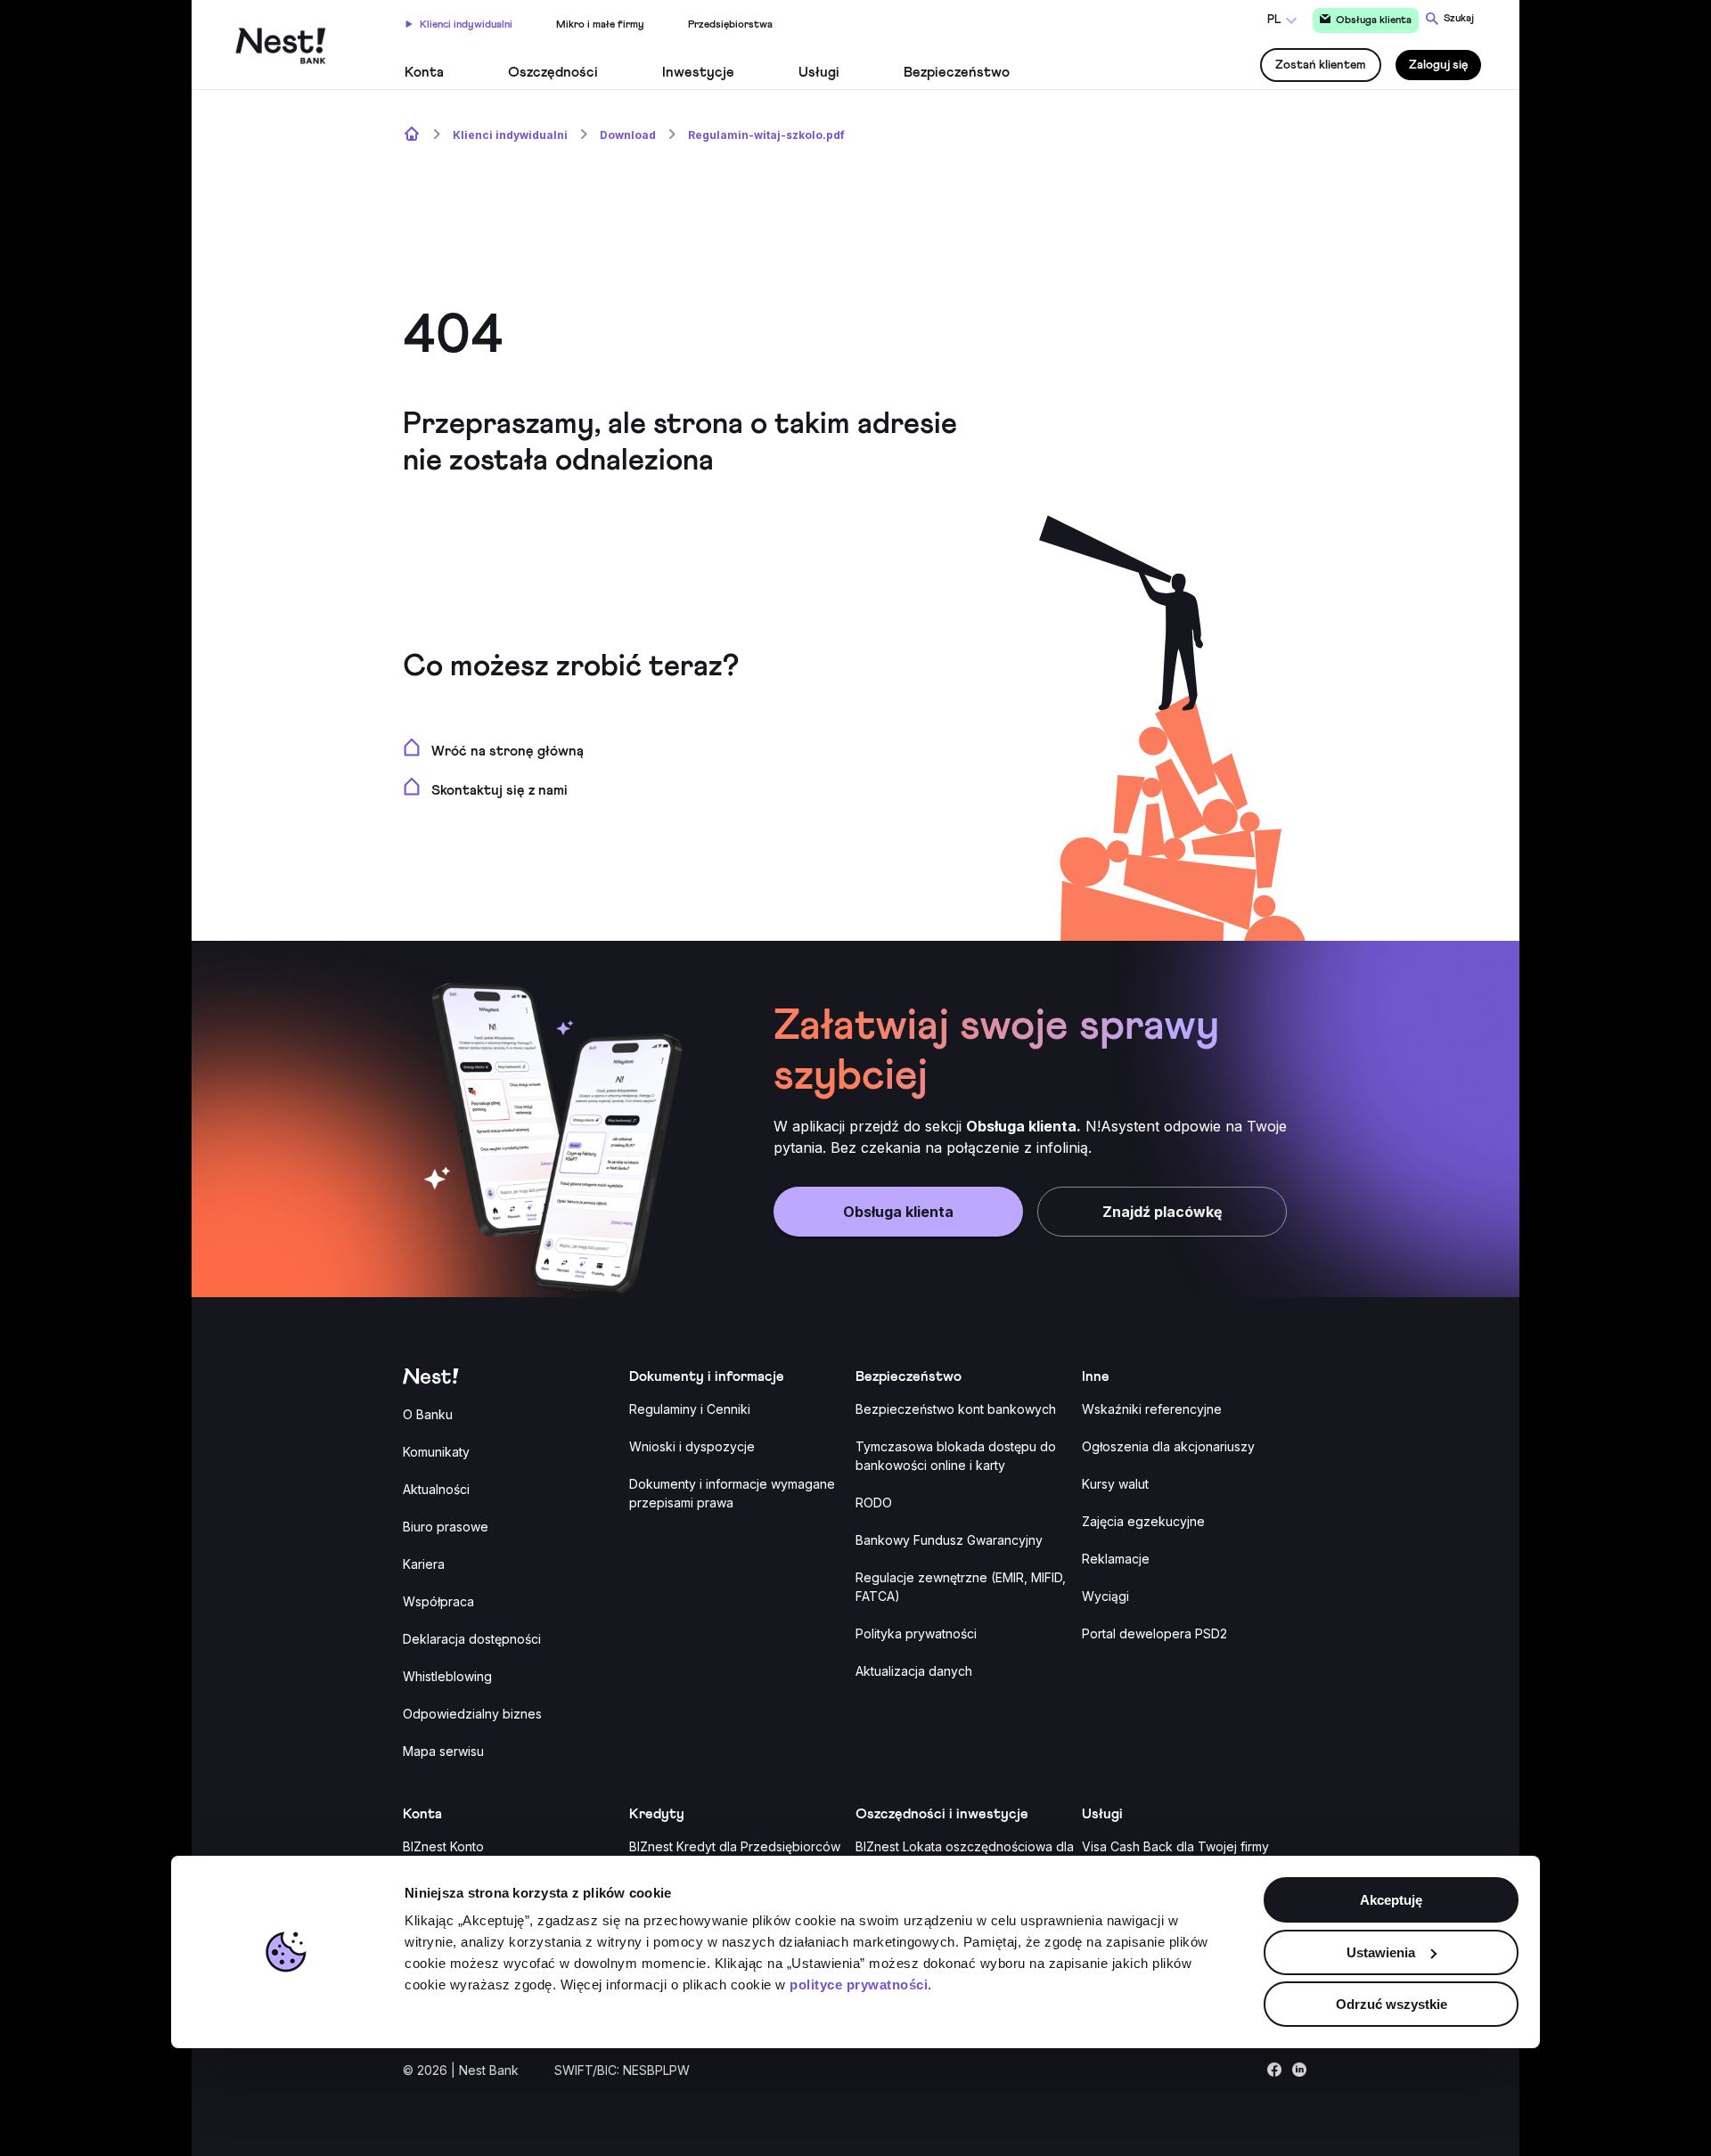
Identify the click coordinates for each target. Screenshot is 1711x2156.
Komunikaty (436, 1452)
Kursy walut (1115, 1484)
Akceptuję (1391, 1900)
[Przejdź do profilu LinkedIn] (1299, 2074)
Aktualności (436, 1489)
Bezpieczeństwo (957, 72)
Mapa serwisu (443, 1751)
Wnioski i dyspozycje (692, 1446)
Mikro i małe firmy (600, 25)
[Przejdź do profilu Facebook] (1274, 2074)
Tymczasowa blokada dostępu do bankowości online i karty (956, 1456)
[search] (1450, 18)
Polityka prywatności (916, 1633)
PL (1274, 20)
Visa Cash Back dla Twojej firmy (1175, 1846)
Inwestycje (698, 72)
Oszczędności (553, 72)
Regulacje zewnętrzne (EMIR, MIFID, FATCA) (961, 1587)
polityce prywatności (859, 1984)
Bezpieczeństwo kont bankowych (956, 1409)
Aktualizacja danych (914, 1671)
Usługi (819, 72)
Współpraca (438, 1601)
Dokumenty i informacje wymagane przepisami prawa (732, 1493)
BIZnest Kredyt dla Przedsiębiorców (735, 1846)
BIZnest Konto (443, 1846)
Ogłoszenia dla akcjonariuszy (1168, 1446)
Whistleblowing (447, 1676)
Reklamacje (1116, 1559)
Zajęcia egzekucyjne (1143, 1521)
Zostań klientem (1321, 65)
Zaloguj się (1438, 65)
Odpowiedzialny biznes (472, 1714)
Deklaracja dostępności (472, 1639)
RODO (874, 1503)
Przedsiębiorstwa (730, 25)
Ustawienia (1381, 1952)
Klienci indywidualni (466, 25)
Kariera (424, 1564)
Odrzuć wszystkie (1392, 2004)
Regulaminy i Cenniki (690, 1409)
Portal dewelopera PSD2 (1154, 1633)
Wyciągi (1105, 1596)
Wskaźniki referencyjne (1152, 1409)
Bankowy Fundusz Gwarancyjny (949, 1540)
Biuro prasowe (446, 1527)
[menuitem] (459, 22)
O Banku (428, 1414)
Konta (424, 72)
